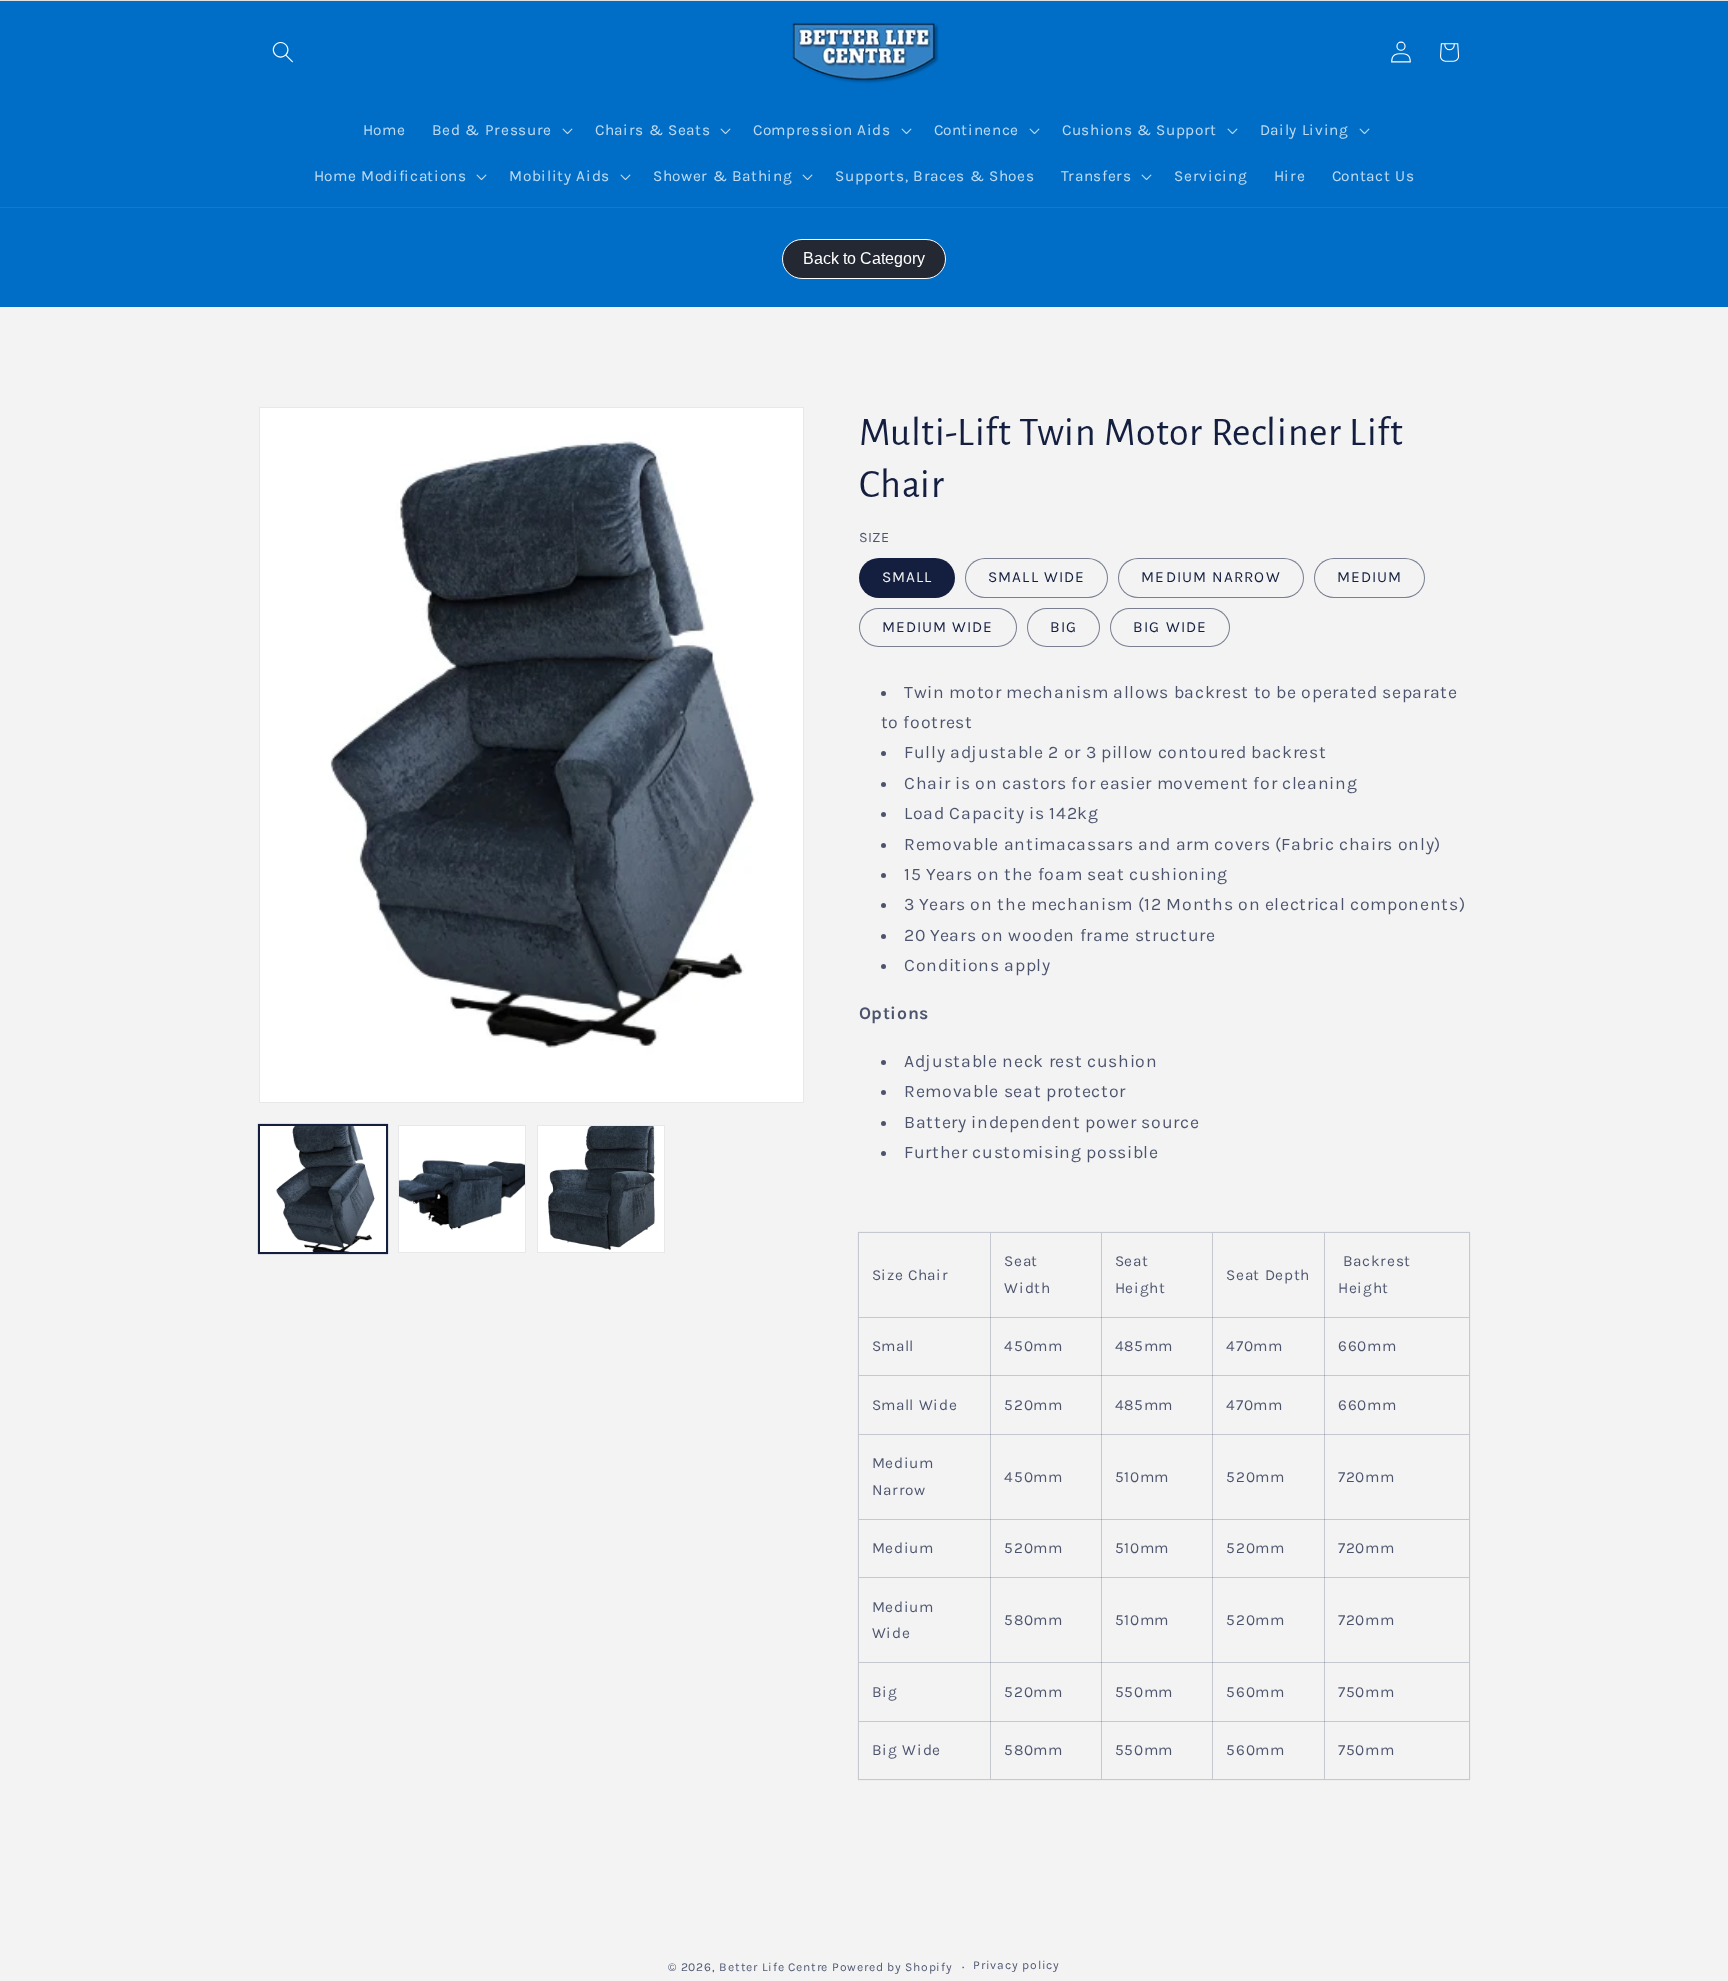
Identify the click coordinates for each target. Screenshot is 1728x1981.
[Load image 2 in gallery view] (462, 1189)
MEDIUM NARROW (1210, 577)
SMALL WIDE (1036, 577)
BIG (1063, 626)
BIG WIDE (1170, 626)
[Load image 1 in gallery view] (323, 1189)
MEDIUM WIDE (938, 626)
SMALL (907, 577)
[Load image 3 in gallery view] (601, 1189)
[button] (283, 52)
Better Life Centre (773, 1967)
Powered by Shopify (892, 1967)
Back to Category (864, 258)
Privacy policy (1016, 1965)
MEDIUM (1370, 577)
